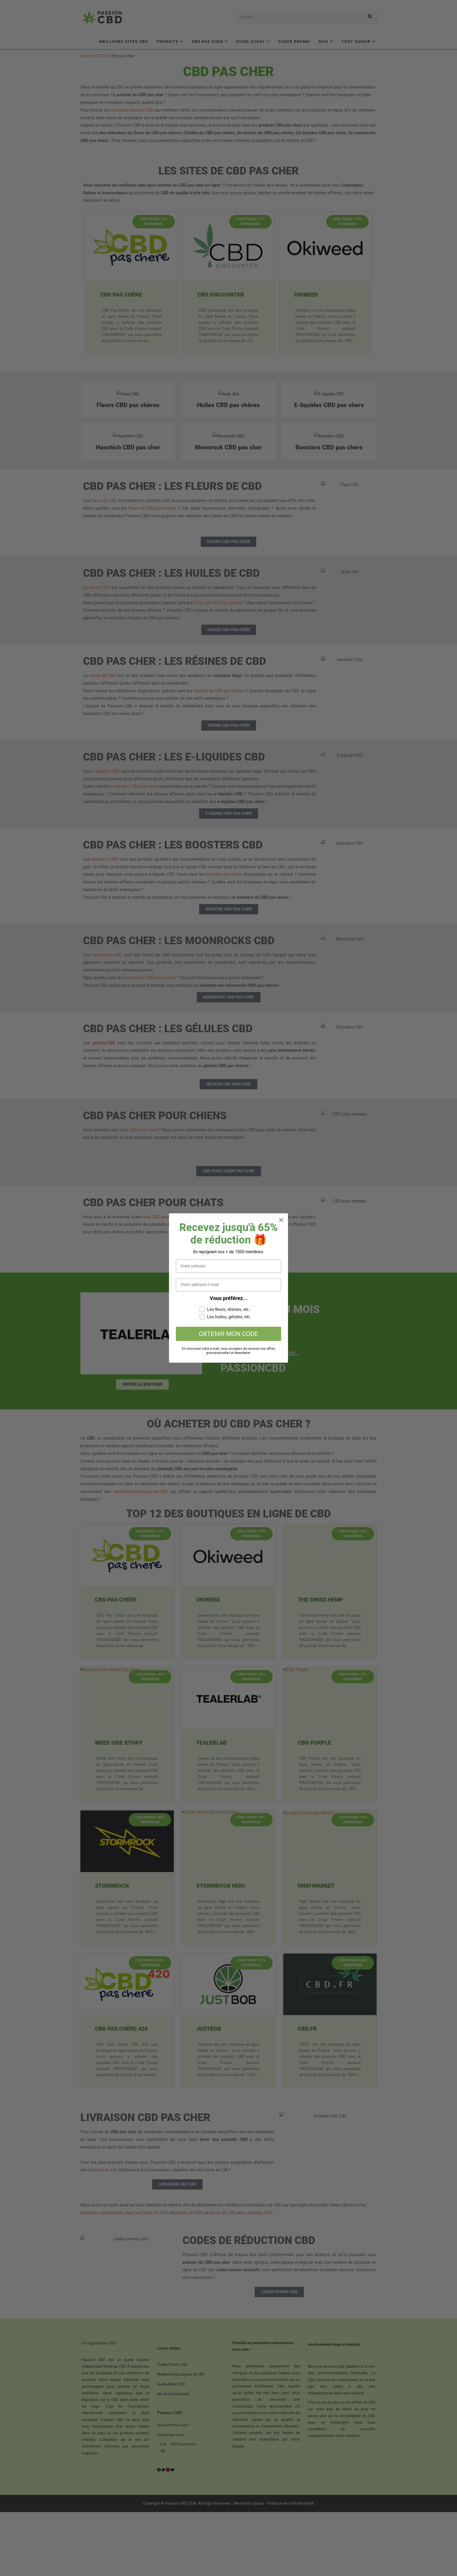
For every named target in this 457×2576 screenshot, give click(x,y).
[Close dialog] (281, 1220)
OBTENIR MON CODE (229, 1334)
